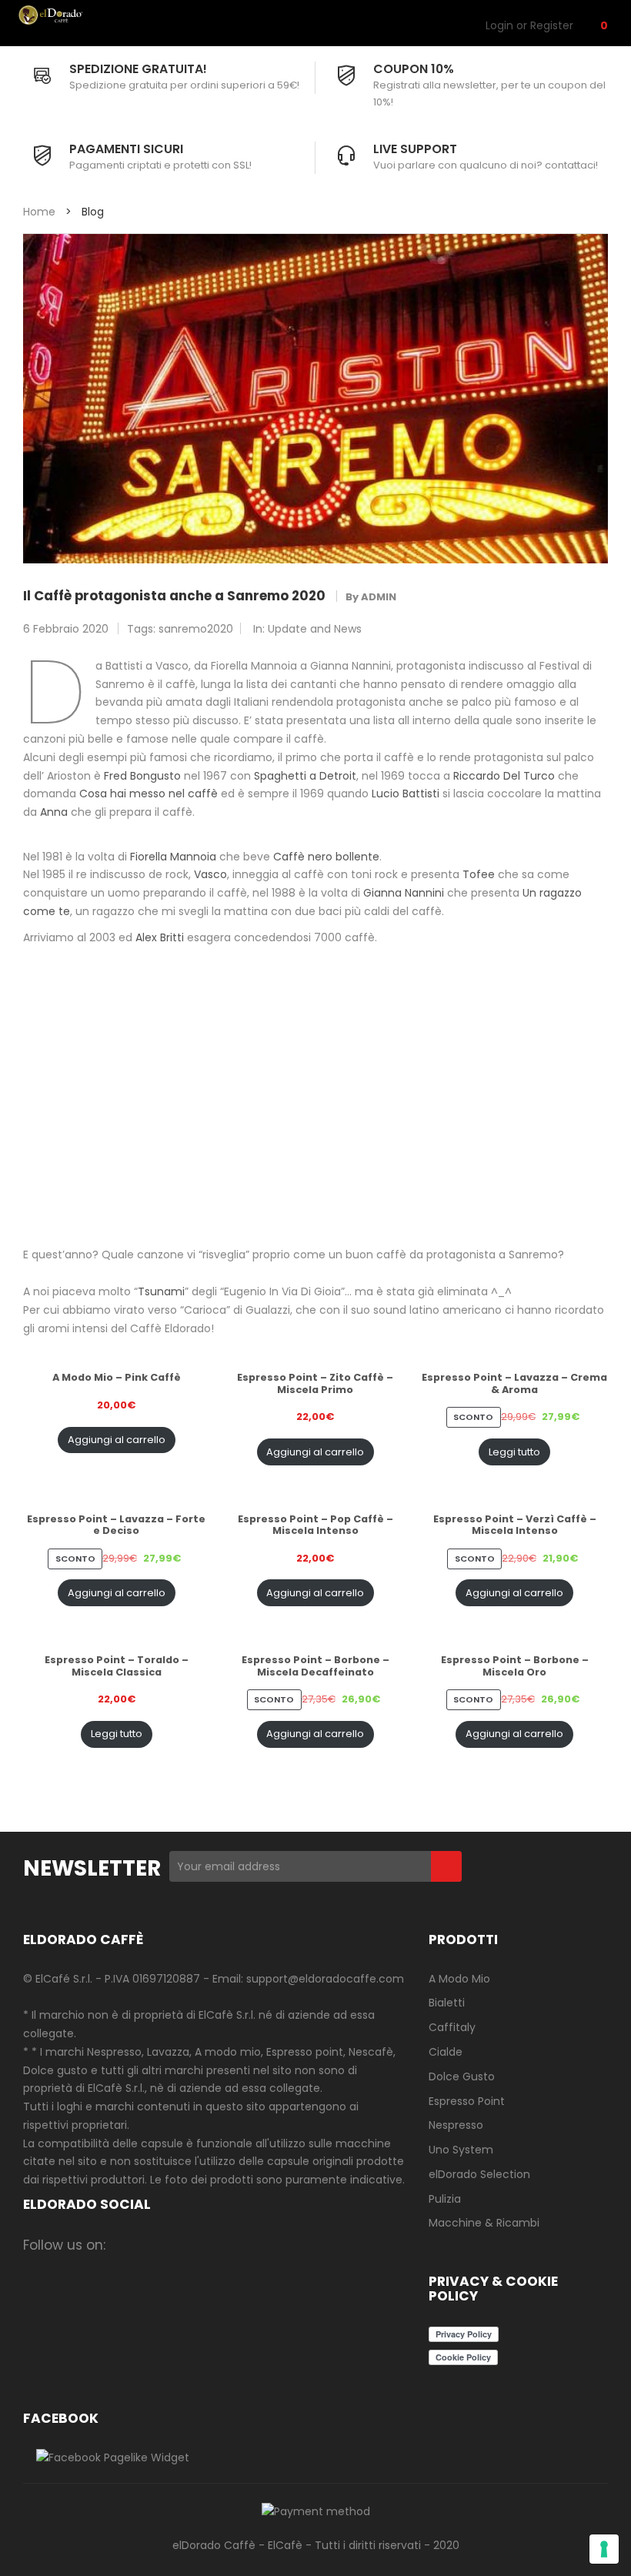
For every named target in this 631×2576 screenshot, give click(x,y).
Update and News (315, 629)
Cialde (446, 2052)
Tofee (479, 874)
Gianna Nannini (404, 893)
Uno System (461, 2150)
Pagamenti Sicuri (126, 149)
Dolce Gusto (462, 2077)
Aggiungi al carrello (117, 1440)
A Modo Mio (459, 1979)
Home (39, 212)
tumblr (307, 2245)
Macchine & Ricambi (484, 2223)
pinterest (247, 2245)
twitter (187, 2245)
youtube (277, 2245)
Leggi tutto (514, 1452)
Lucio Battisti (406, 794)
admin (379, 597)
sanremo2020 (196, 629)
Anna (54, 812)
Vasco (210, 874)
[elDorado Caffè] (68, 15)
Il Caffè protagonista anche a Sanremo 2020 (174, 596)
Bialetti (447, 2003)
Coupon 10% (414, 69)
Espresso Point (467, 2101)
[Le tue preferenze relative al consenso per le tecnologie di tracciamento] (604, 2549)
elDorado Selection (479, 2174)
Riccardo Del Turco (504, 776)
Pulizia (445, 2199)
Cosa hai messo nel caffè (149, 794)
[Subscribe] (446, 1866)
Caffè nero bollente (326, 857)
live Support (415, 149)
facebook (127, 2245)
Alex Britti (160, 937)
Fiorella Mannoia (173, 857)
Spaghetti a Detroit (305, 776)
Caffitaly (452, 2027)
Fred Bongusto (142, 776)
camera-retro (157, 2245)
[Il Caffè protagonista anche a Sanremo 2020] (315, 398)
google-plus (217, 2245)
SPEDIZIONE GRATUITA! (138, 69)
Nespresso (456, 2125)
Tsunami (161, 1291)
